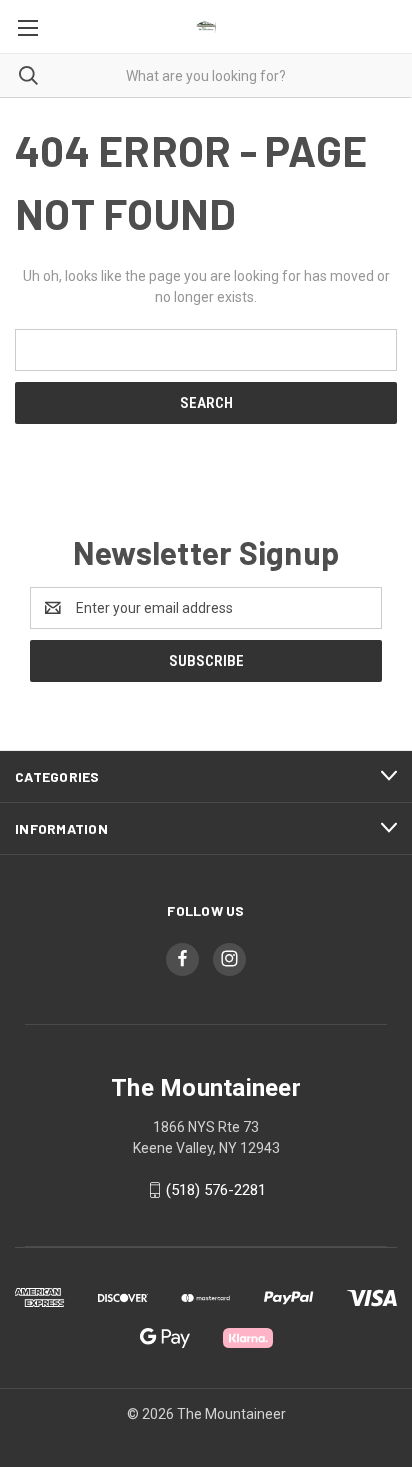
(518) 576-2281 (216, 1190)
